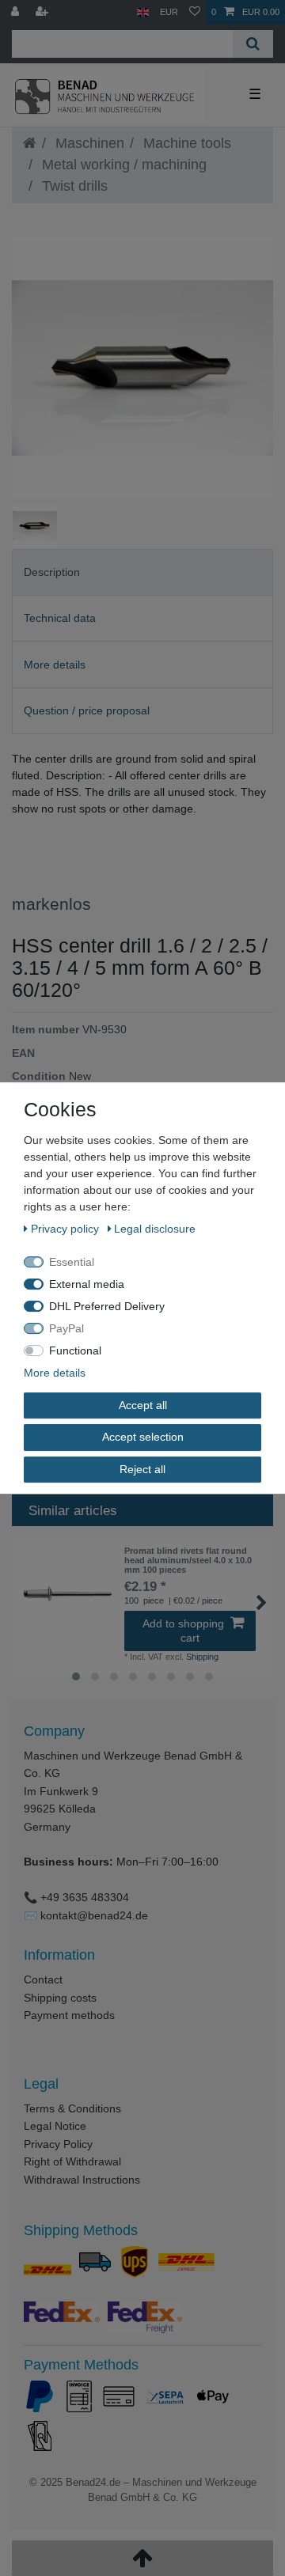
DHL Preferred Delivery (107, 1306)
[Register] (44, 12)
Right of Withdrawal (72, 2161)
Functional (75, 1351)
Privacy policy (66, 1229)
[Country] (143, 12)
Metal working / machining (122, 165)
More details (55, 665)
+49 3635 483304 (85, 1897)
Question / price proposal (87, 710)
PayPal (66, 1328)
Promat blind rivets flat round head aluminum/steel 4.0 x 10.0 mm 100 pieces (188, 1561)
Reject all (142, 1469)
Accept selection (143, 1437)
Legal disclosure (155, 1229)
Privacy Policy (58, 2144)
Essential (72, 1262)
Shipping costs (60, 1998)
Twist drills (73, 186)
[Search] (253, 44)
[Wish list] (195, 12)
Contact (43, 1979)
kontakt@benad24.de (94, 1915)
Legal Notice (55, 2126)
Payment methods (69, 2015)
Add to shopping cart (183, 1631)
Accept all (143, 1405)
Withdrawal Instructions (82, 2180)
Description (52, 572)
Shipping (202, 1657)
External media (87, 1284)
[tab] (142, 572)
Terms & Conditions (72, 2108)
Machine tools (185, 143)
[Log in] (17, 12)
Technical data (60, 618)
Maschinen (88, 143)
